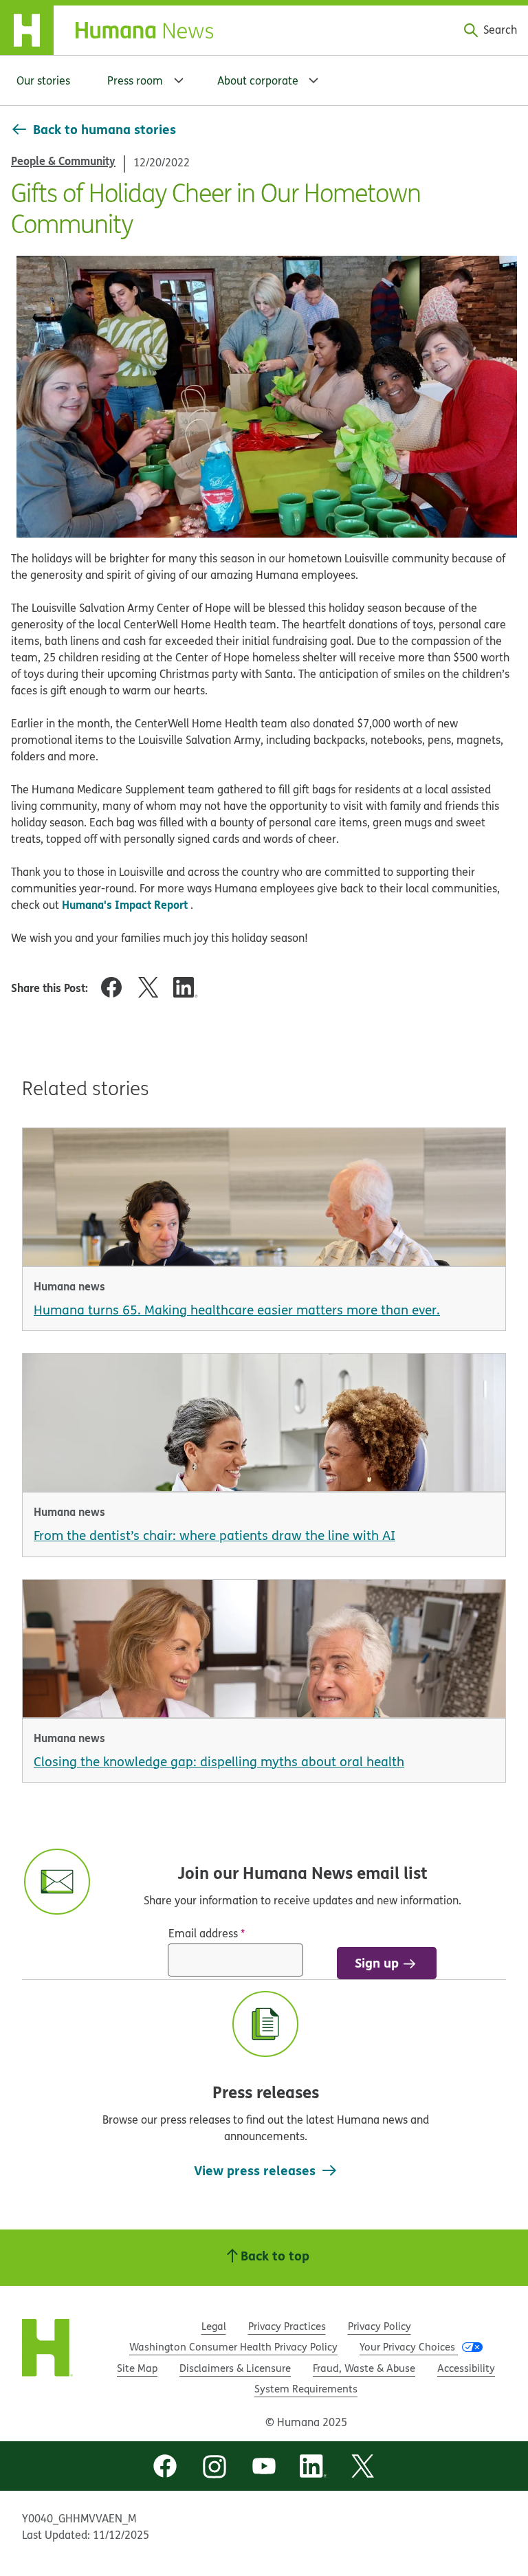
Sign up (377, 1962)
